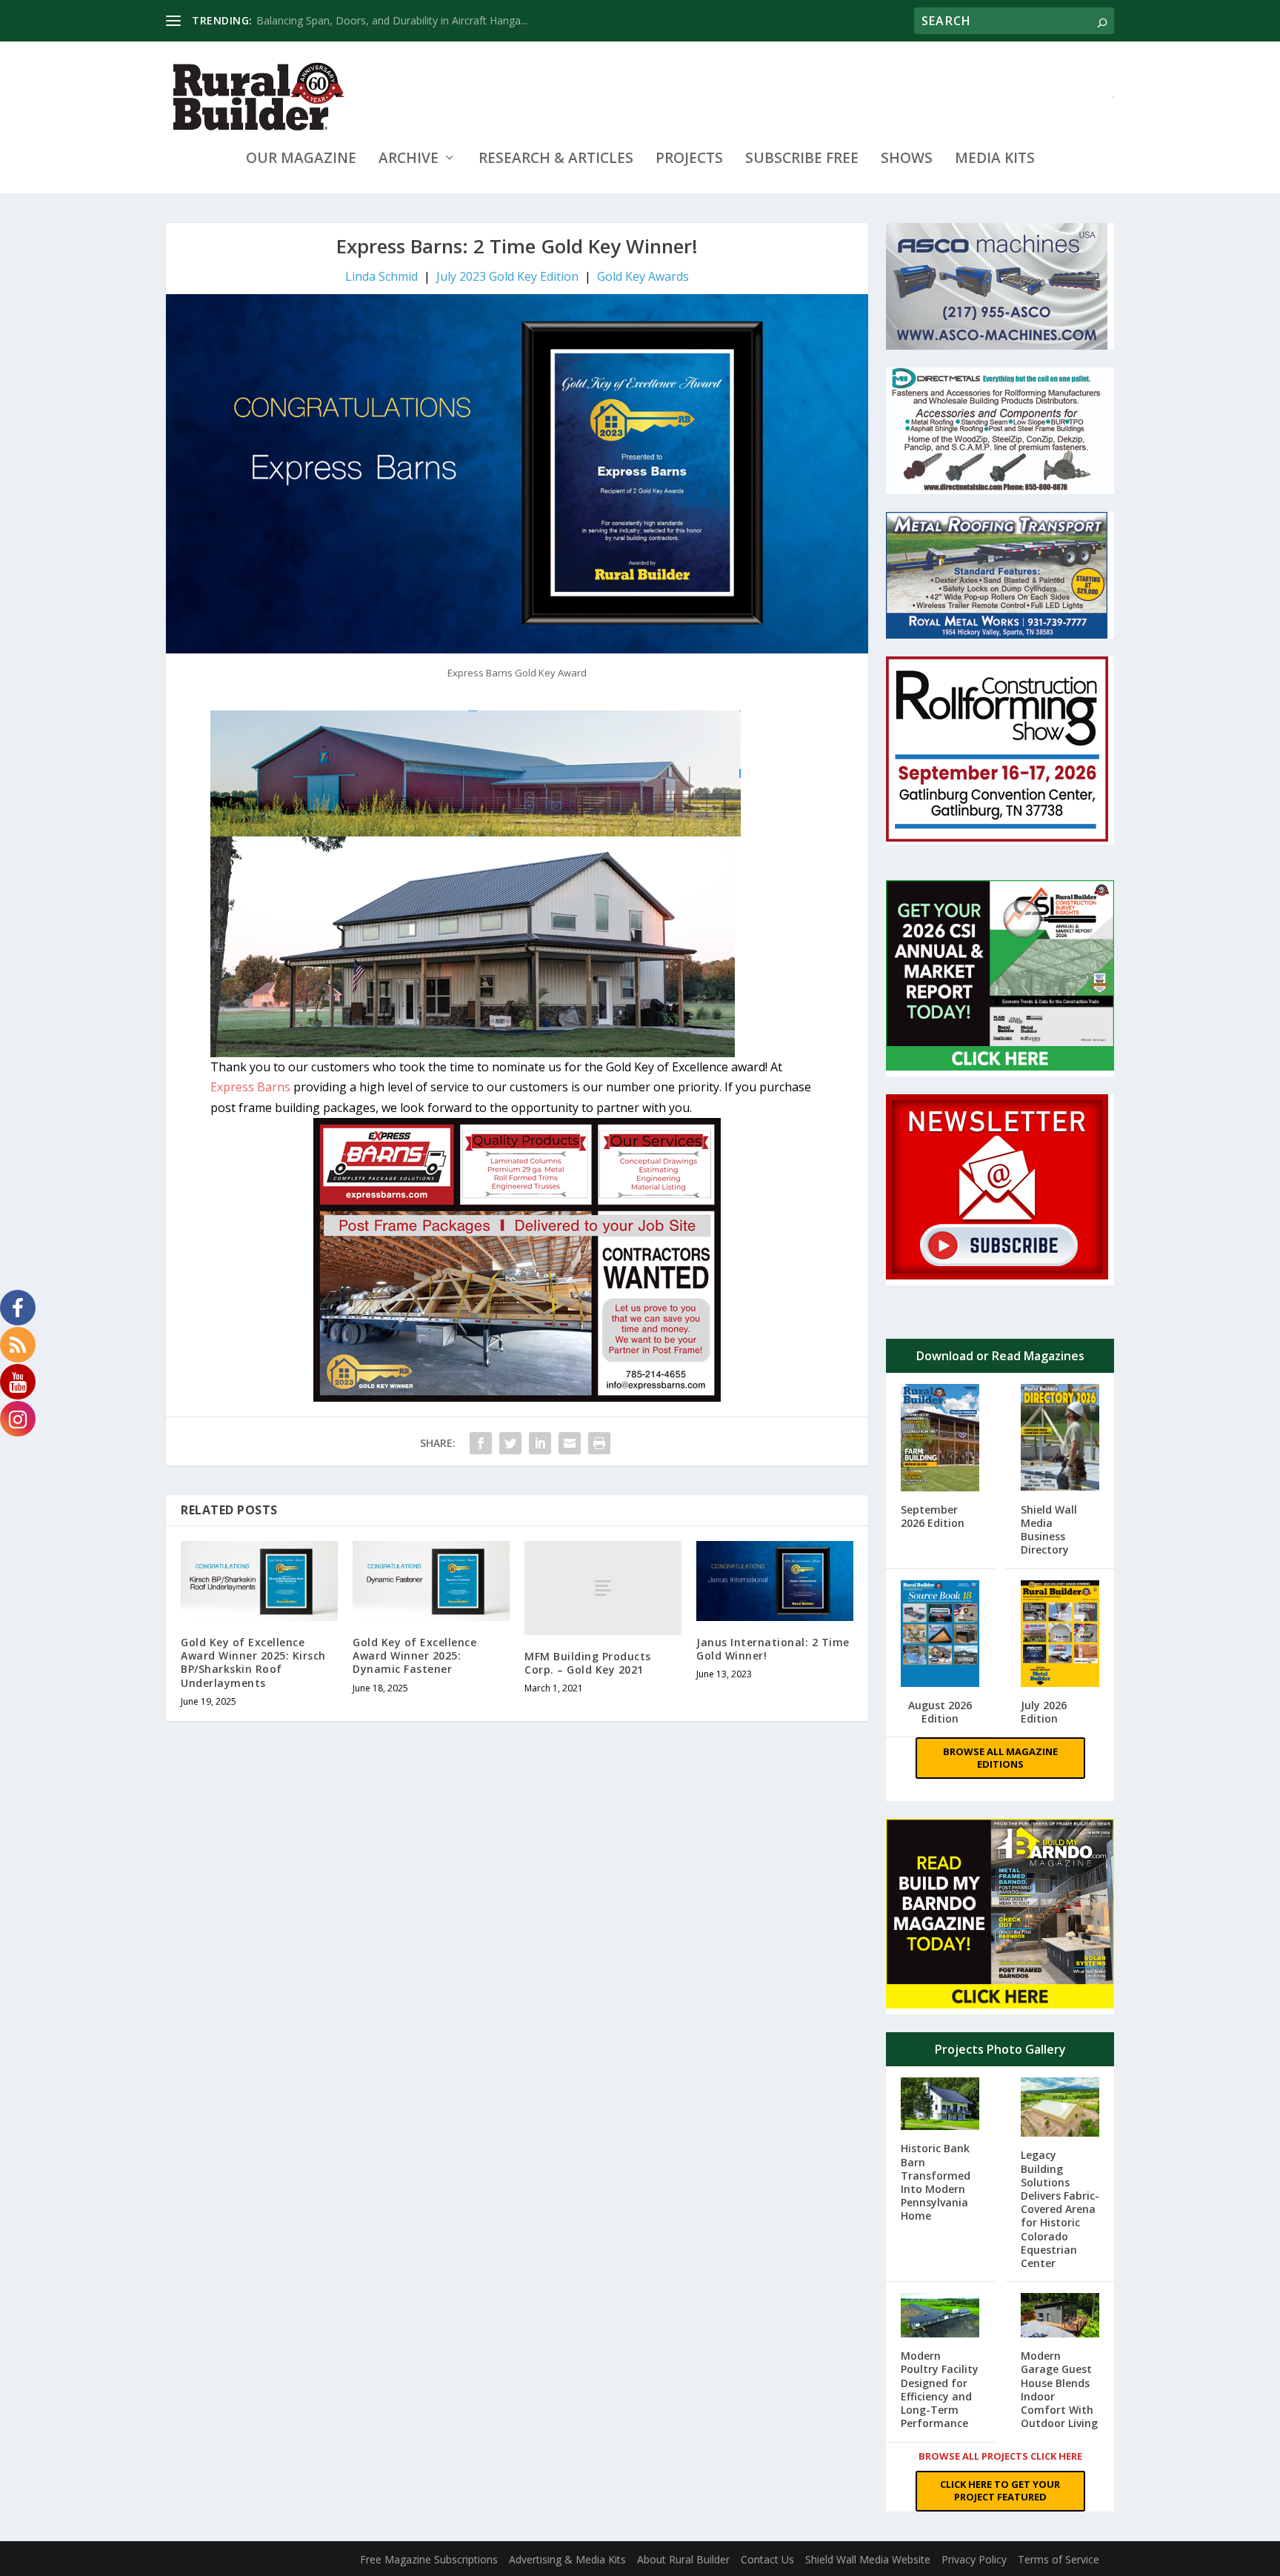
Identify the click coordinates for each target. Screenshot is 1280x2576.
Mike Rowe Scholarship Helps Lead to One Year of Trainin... (398, 20)
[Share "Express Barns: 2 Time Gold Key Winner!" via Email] (570, 1443)
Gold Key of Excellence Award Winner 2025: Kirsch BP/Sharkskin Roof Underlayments (253, 1663)
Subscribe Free (802, 160)
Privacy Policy (974, 2559)
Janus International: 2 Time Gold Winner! (773, 1649)
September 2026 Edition (933, 1516)
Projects (689, 160)
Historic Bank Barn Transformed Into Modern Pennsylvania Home (936, 2182)
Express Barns (252, 1087)
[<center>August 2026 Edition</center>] (940, 1635)
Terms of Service (1059, 2559)
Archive (409, 160)
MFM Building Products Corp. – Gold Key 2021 (588, 1663)
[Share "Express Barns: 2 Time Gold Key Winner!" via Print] (599, 1443)
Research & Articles (556, 160)
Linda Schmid (381, 276)
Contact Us (767, 2559)
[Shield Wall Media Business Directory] (1060, 1439)
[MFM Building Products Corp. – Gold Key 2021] (603, 1588)
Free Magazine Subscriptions (429, 2559)
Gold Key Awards (643, 276)
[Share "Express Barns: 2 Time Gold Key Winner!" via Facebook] (481, 1443)
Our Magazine (301, 160)
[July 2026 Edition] (1060, 1635)
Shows (907, 160)
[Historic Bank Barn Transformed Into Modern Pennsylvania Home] (940, 2105)
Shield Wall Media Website (868, 2559)
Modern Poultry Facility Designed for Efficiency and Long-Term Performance (940, 2389)
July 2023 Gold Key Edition (507, 276)
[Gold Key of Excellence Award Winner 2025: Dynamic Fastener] (431, 1581)
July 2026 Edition (1044, 1712)
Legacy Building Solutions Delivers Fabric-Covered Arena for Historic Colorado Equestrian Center (1060, 2209)
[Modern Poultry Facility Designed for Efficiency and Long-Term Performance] (940, 2317)
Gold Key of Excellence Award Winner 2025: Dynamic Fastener (414, 1655)
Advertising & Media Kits (567, 2559)
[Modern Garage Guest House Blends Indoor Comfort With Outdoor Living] (1060, 2317)
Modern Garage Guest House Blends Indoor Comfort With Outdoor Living (1059, 2389)
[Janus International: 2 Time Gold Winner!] (775, 1581)
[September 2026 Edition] (940, 1439)
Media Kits (995, 160)
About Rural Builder (683, 2559)
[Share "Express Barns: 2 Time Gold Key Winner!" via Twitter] (510, 1443)
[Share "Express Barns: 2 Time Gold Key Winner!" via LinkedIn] (540, 1443)
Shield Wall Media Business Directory (1049, 1530)
